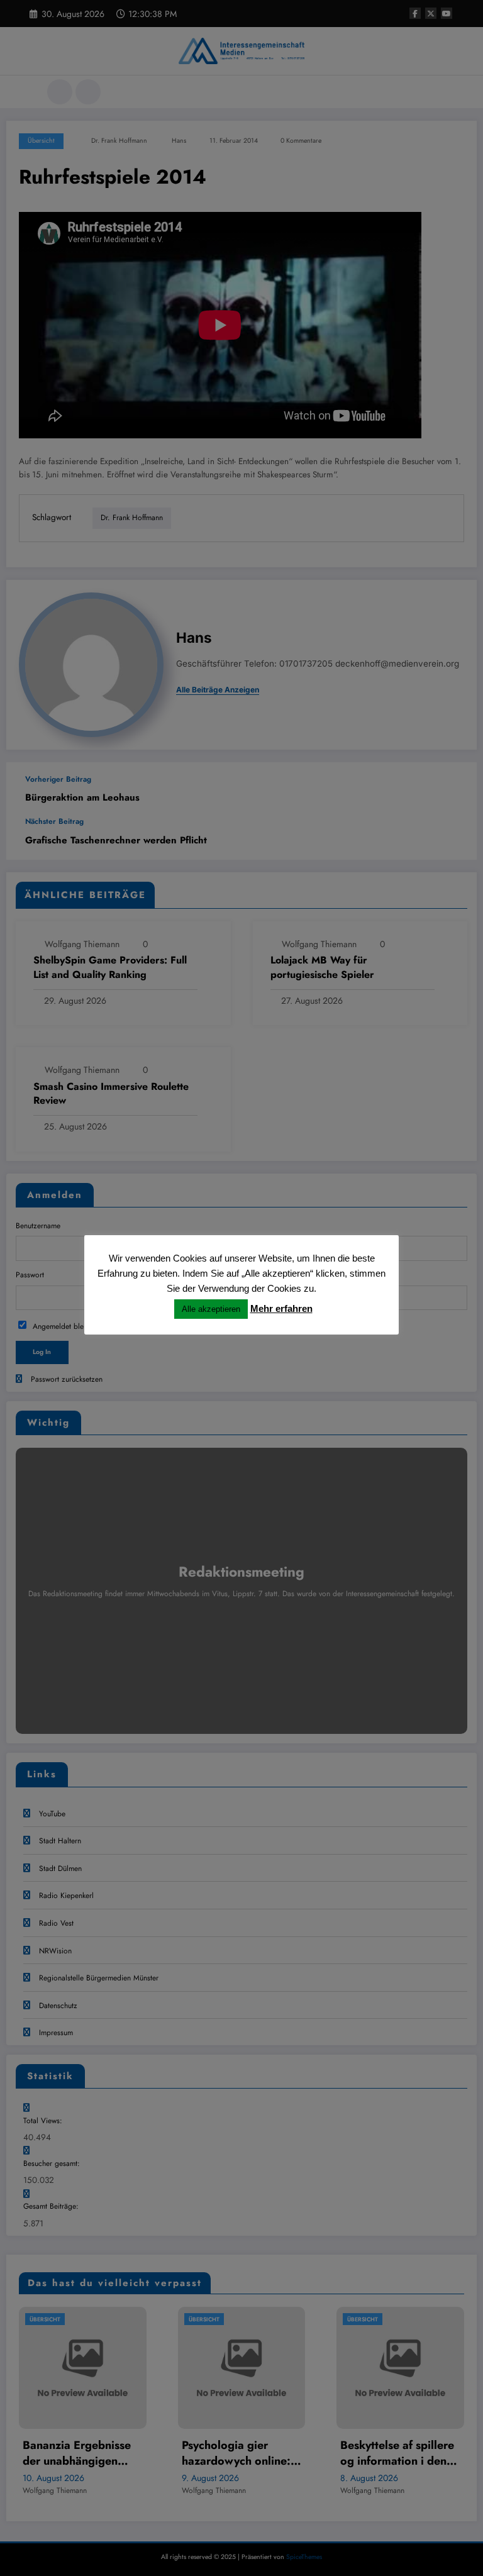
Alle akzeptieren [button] (211, 1309)
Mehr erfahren (281, 1308)
